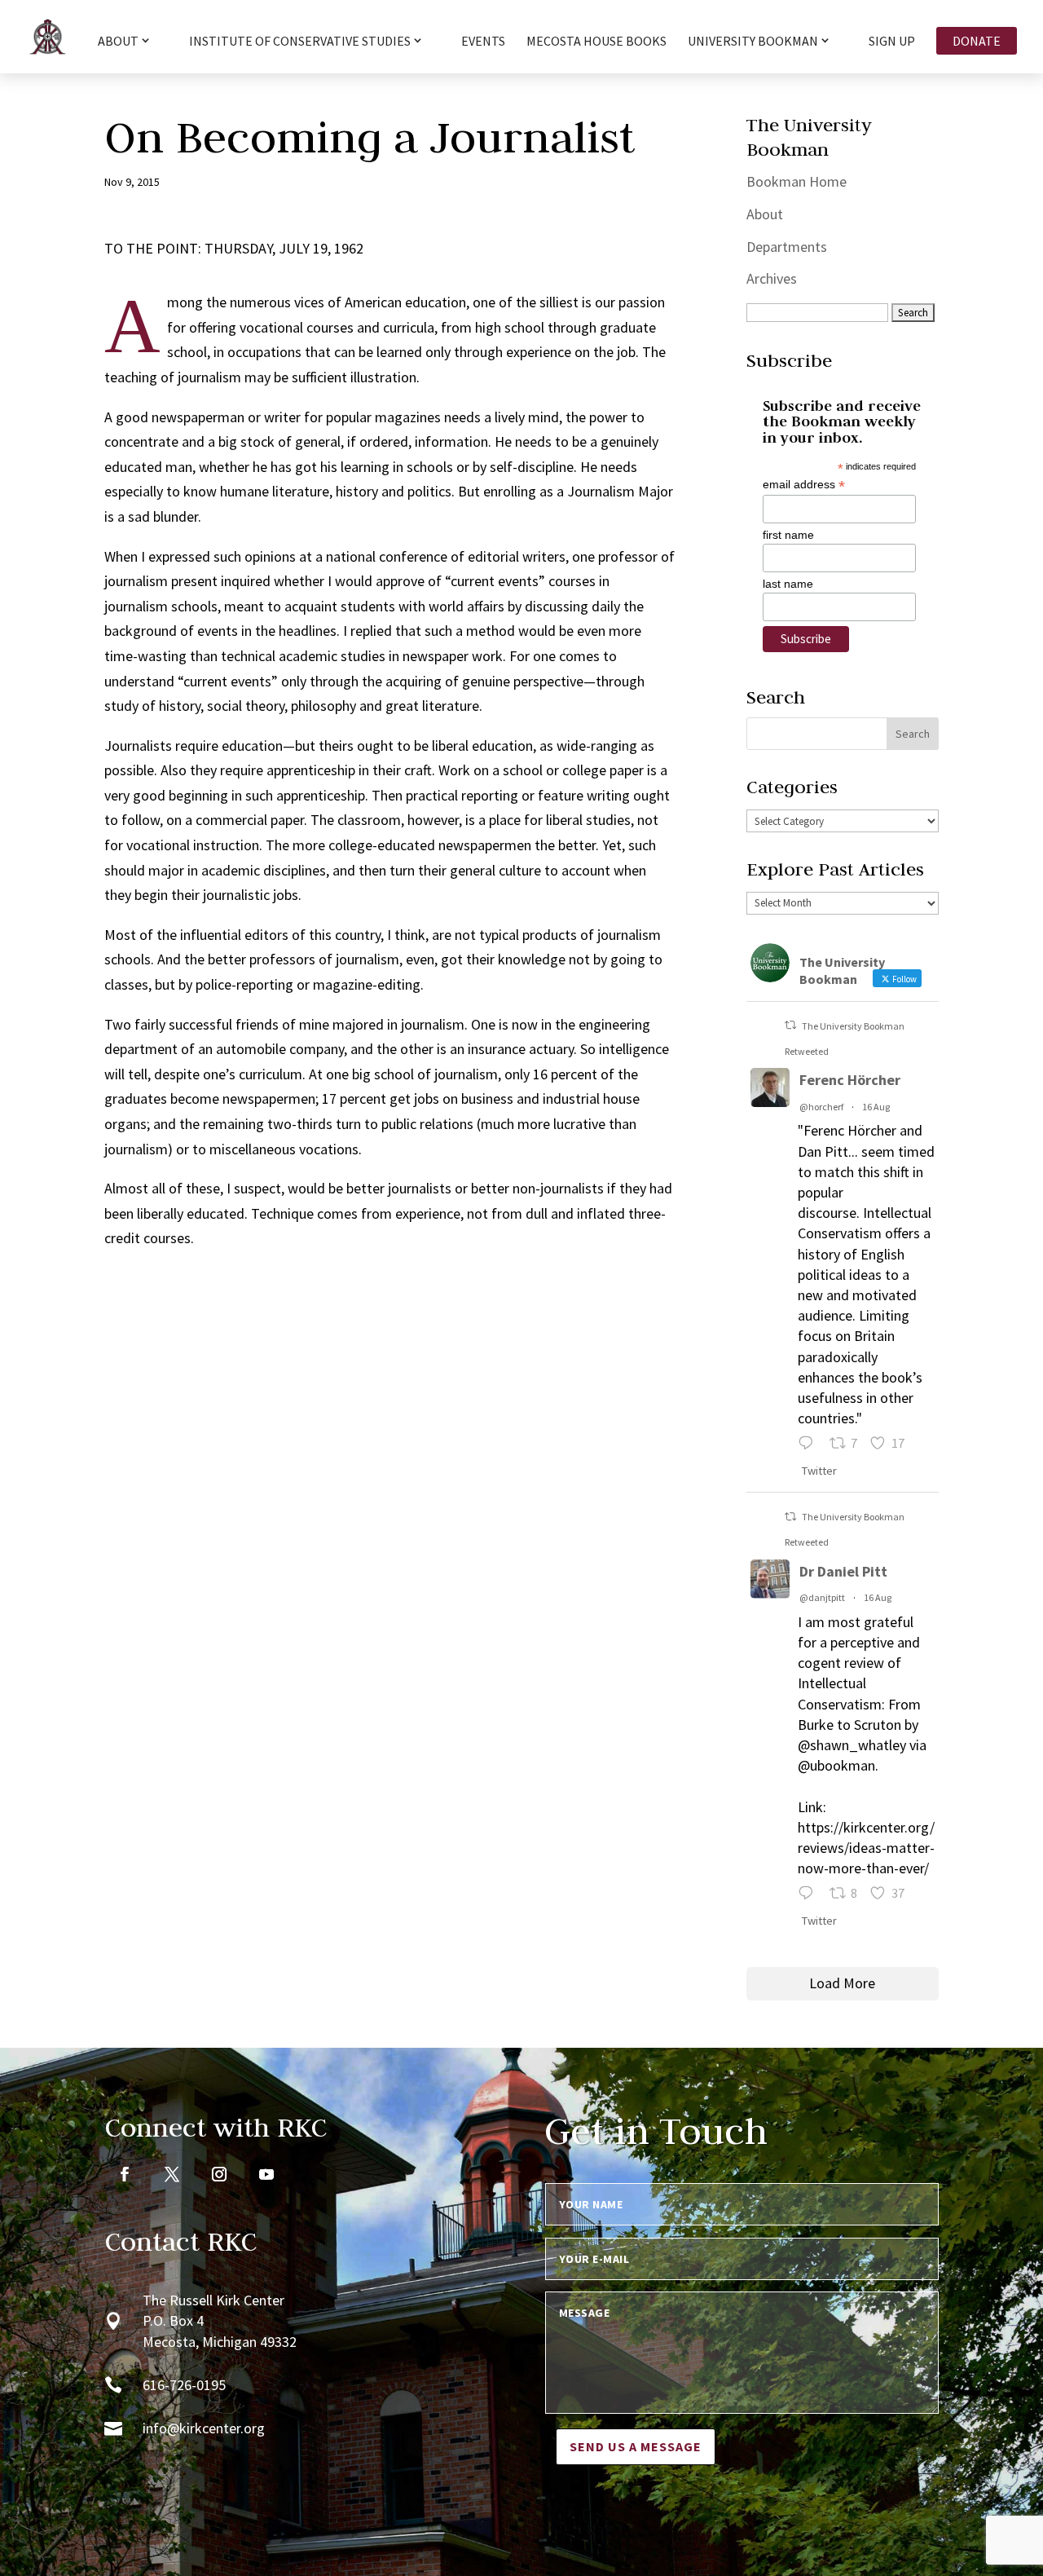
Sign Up (892, 42)
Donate (977, 41)
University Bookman (753, 42)
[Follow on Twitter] (172, 2174)
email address (804, 485)
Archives (772, 278)
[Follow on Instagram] (219, 2174)
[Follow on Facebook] (125, 2174)
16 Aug (876, 1107)
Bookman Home (797, 181)
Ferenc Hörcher (850, 1080)
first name (788, 535)
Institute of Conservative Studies (300, 42)
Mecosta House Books (596, 42)
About (765, 214)
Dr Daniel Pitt (843, 1571)
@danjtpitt (822, 1597)
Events (483, 42)
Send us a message (636, 2446)
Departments (787, 247)
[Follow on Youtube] (266, 2174)
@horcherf (821, 1107)
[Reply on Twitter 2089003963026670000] (810, 1895)
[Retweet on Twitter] (790, 1025)
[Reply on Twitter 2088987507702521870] (810, 1445)
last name (788, 584)
